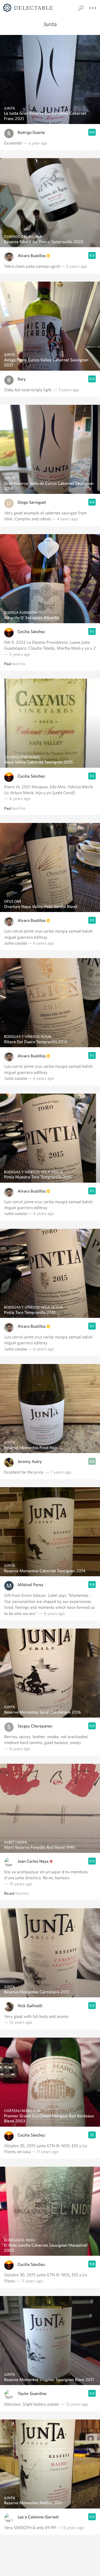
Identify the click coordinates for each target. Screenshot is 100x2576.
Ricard (9, 1893)
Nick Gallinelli (30, 2006)
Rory (22, 379)
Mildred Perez (30, 1585)
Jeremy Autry (30, 1461)
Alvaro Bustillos (32, 256)
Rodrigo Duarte (31, 132)
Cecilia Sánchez (31, 632)
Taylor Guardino (32, 2393)
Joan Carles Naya (33, 1861)
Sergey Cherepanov (35, 1726)
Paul (8, 664)
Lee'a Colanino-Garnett (38, 2517)
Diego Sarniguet (32, 502)
